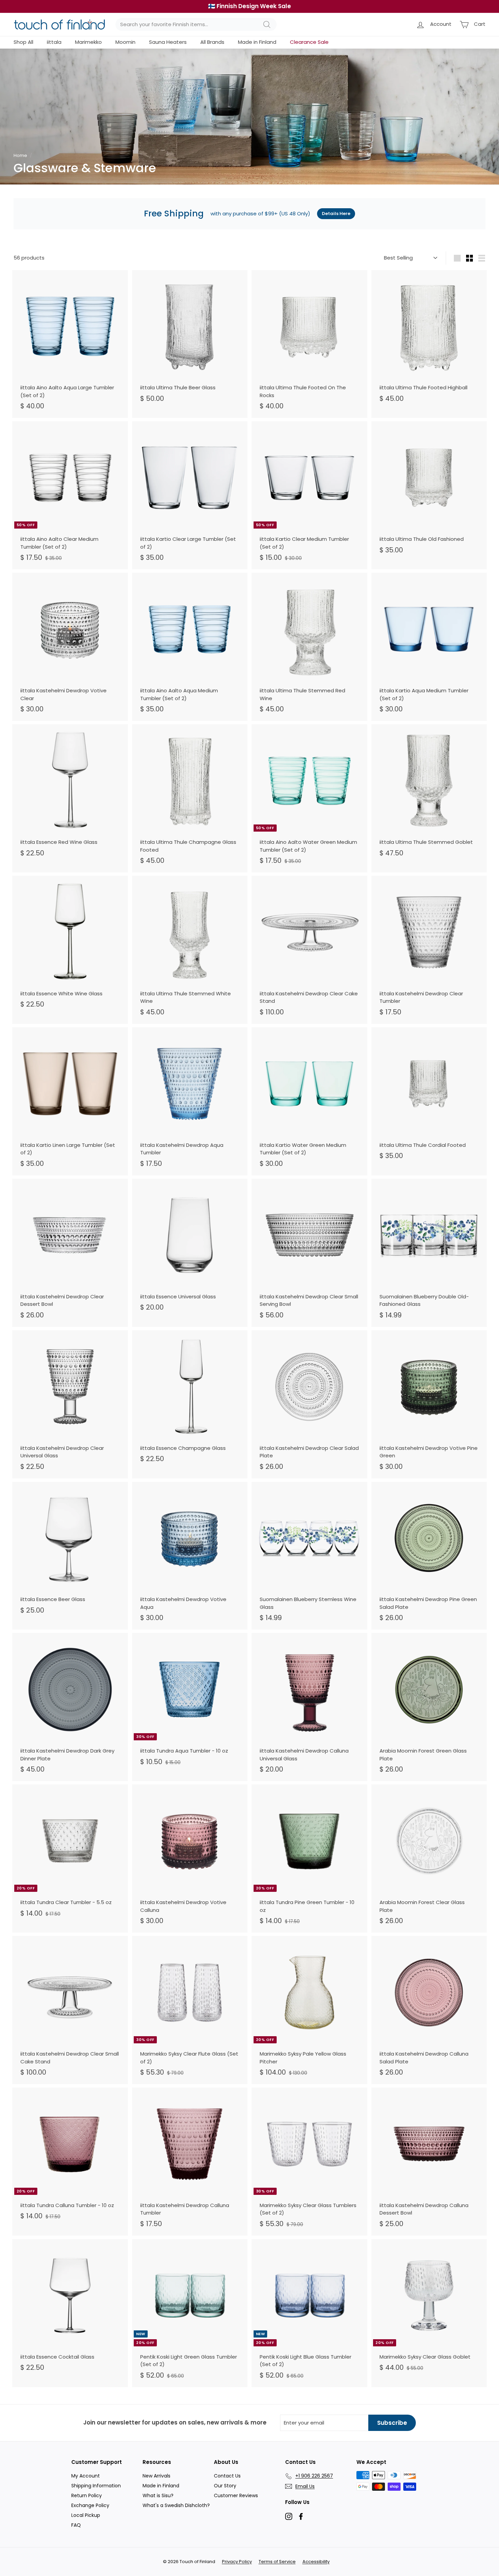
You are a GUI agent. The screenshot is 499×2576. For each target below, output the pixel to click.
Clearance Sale (309, 42)
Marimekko (88, 42)
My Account (86, 2476)
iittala (54, 42)
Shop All (23, 42)
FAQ (76, 2525)
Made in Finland (257, 42)
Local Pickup (86, 2515)
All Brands (212, 42)
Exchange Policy (90, 2505)
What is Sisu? (158, 2495)
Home (20, 155)
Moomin (125, 42)
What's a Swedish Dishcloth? (176, 2505)
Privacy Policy (237, 2562)
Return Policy (87, 2495)
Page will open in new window (289, 2516)
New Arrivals (156, 2476)
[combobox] (196, 25)
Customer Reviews (236, 2495)
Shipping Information (96, 2486)
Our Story (225, 2486)
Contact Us (227, 2476)
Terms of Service (277, 2562)
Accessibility (316, 2562)
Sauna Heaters (168, 42)
